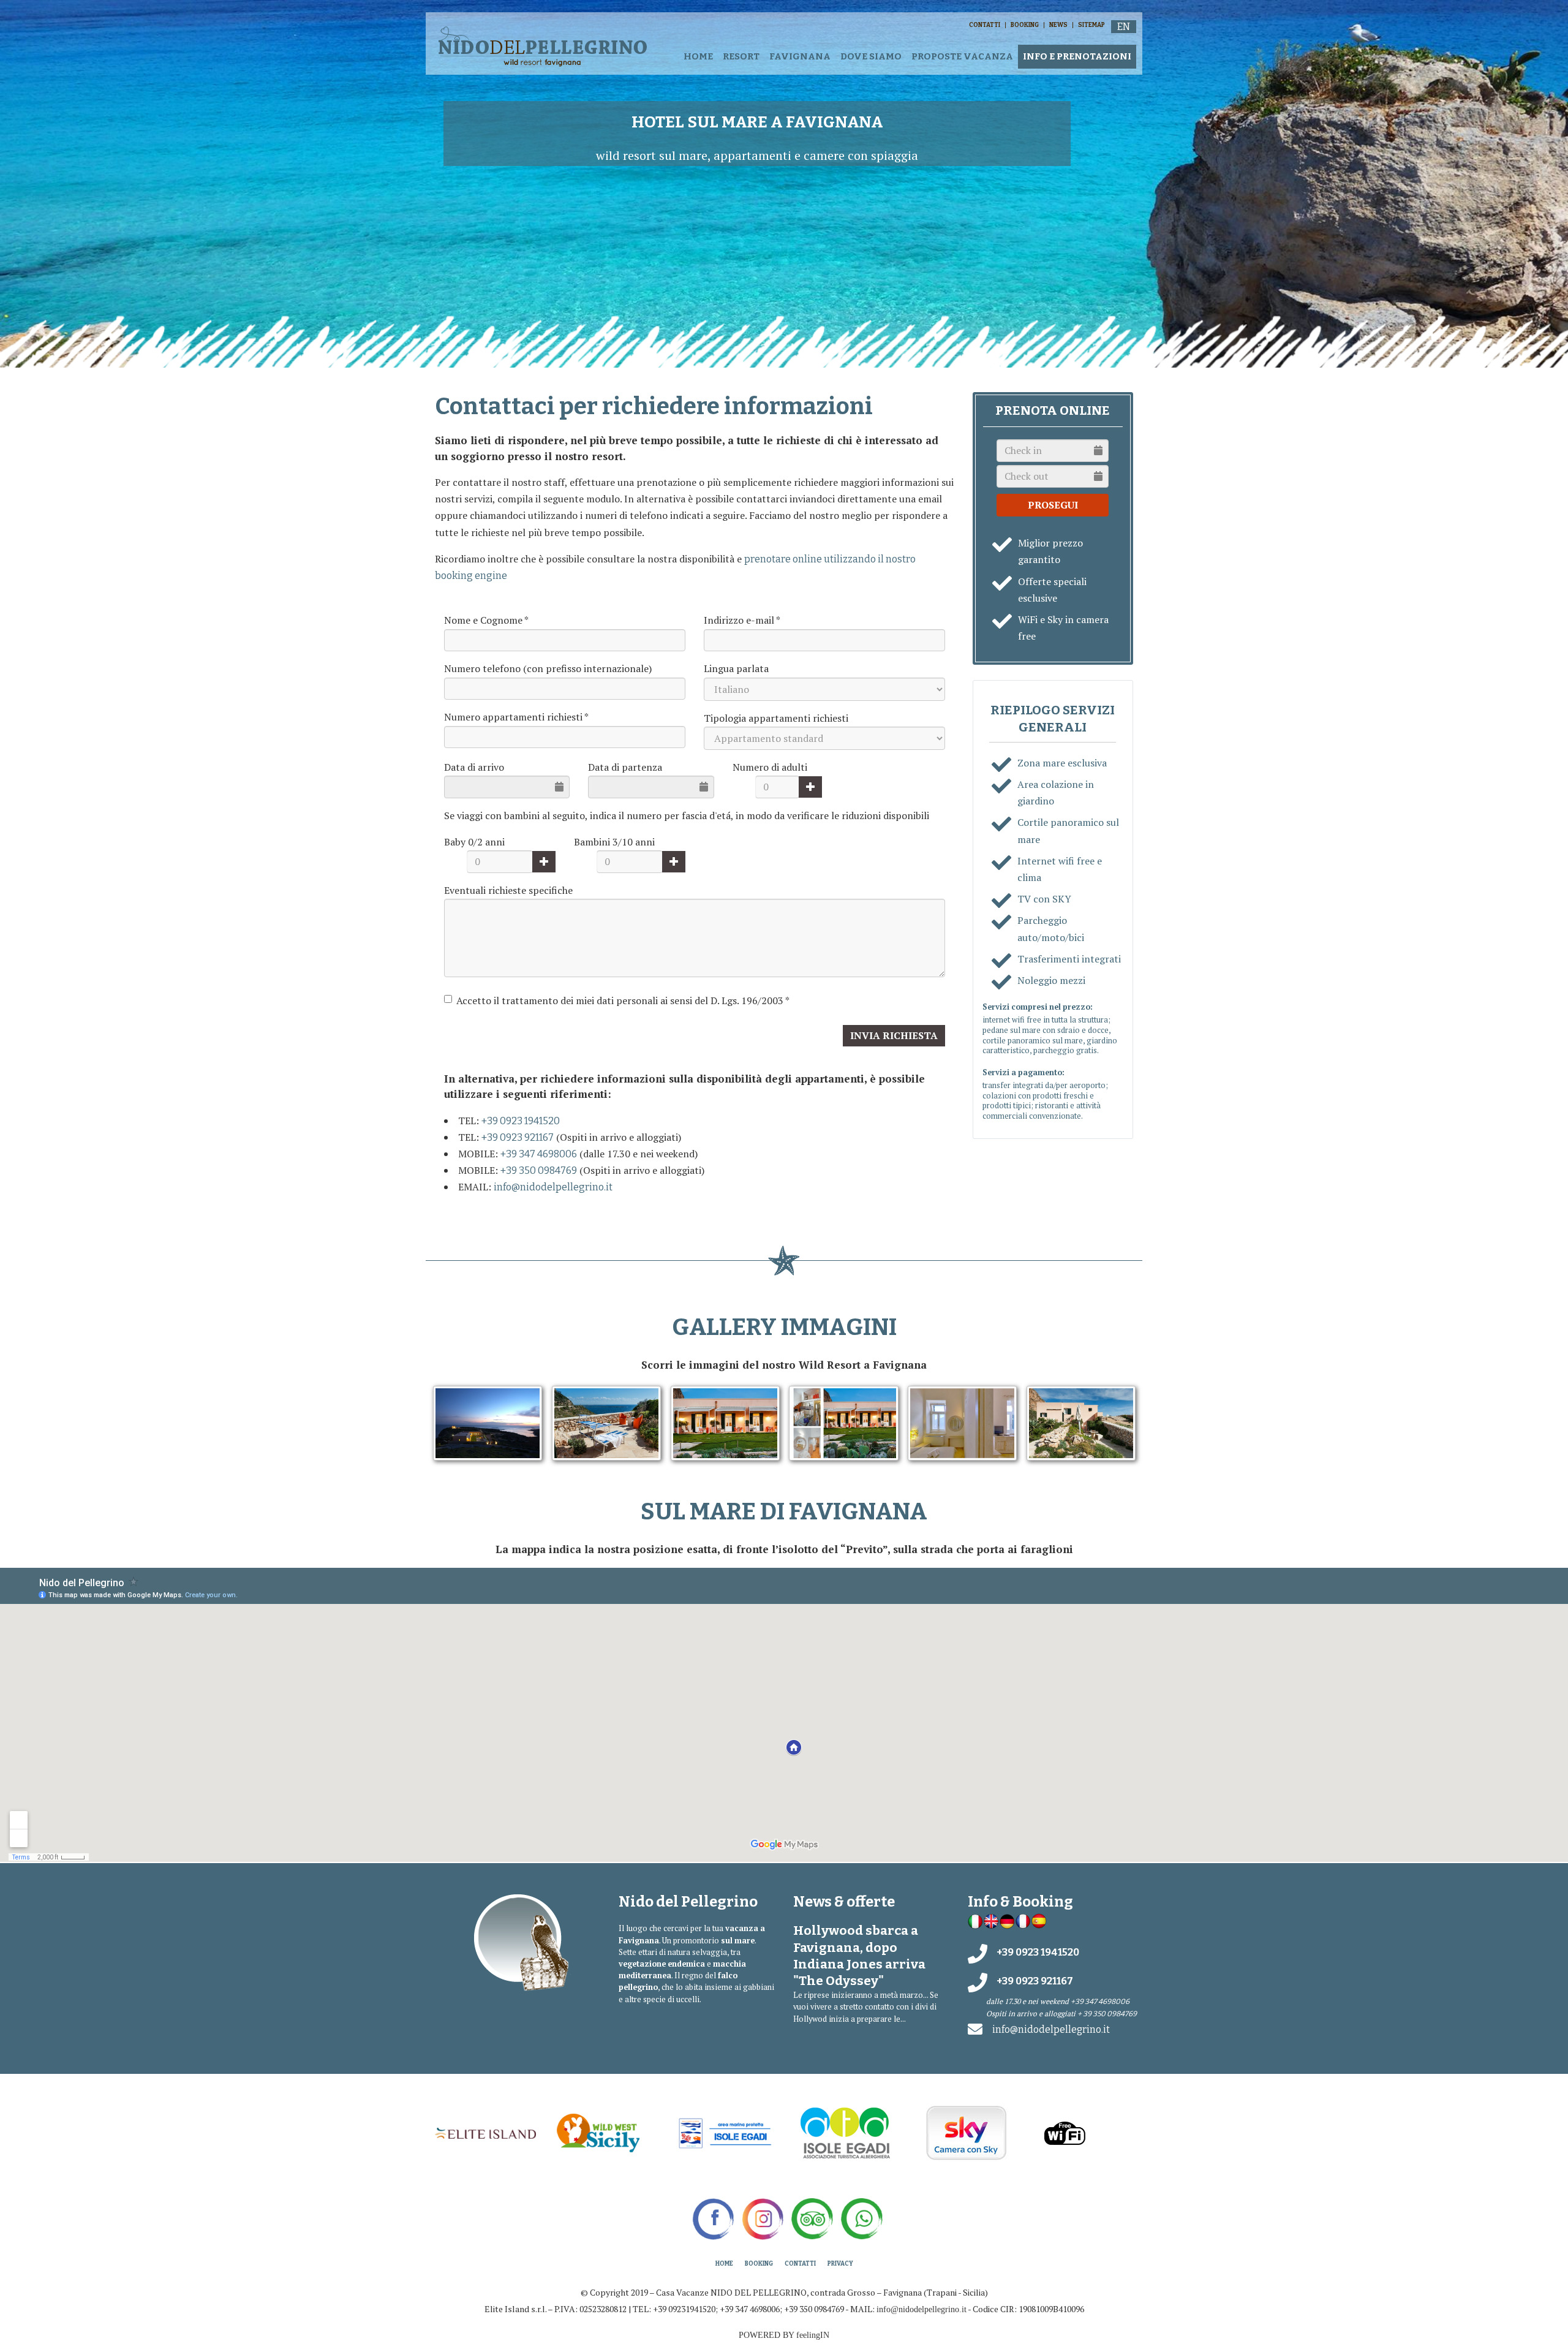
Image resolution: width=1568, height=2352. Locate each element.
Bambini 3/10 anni (614, 842)
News (1058, 25)
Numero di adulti (770, 767)
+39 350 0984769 (539, 1170)
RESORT (741, 56)
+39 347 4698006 (539, 1154)
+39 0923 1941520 (521, 1121)
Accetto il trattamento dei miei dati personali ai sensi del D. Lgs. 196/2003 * (623, 1000)
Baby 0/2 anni (474, 842)
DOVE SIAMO (871, 56)
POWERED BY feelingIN (784, 2335)
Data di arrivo (474, 767)
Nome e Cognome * (486, 620)
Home (724, 2264)
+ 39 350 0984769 (1107, 2014)
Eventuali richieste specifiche (508, 890)
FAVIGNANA (800, 56)
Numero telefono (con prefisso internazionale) (548, 668)
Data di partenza (625, 767)
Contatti (985, 25)
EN (1124, 27)
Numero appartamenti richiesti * (516, 717)
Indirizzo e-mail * (742, 620)
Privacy (840, 2264)
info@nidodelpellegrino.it (553, 1187)
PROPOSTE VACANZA (962, 56)
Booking (1025, 25)
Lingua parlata (736, 668)
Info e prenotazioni (1077, 56)
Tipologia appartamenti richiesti (776, 718)
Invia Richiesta (894, 1035)
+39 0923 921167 (518, 1137)
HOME (698, 56)
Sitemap (1091, 25)
